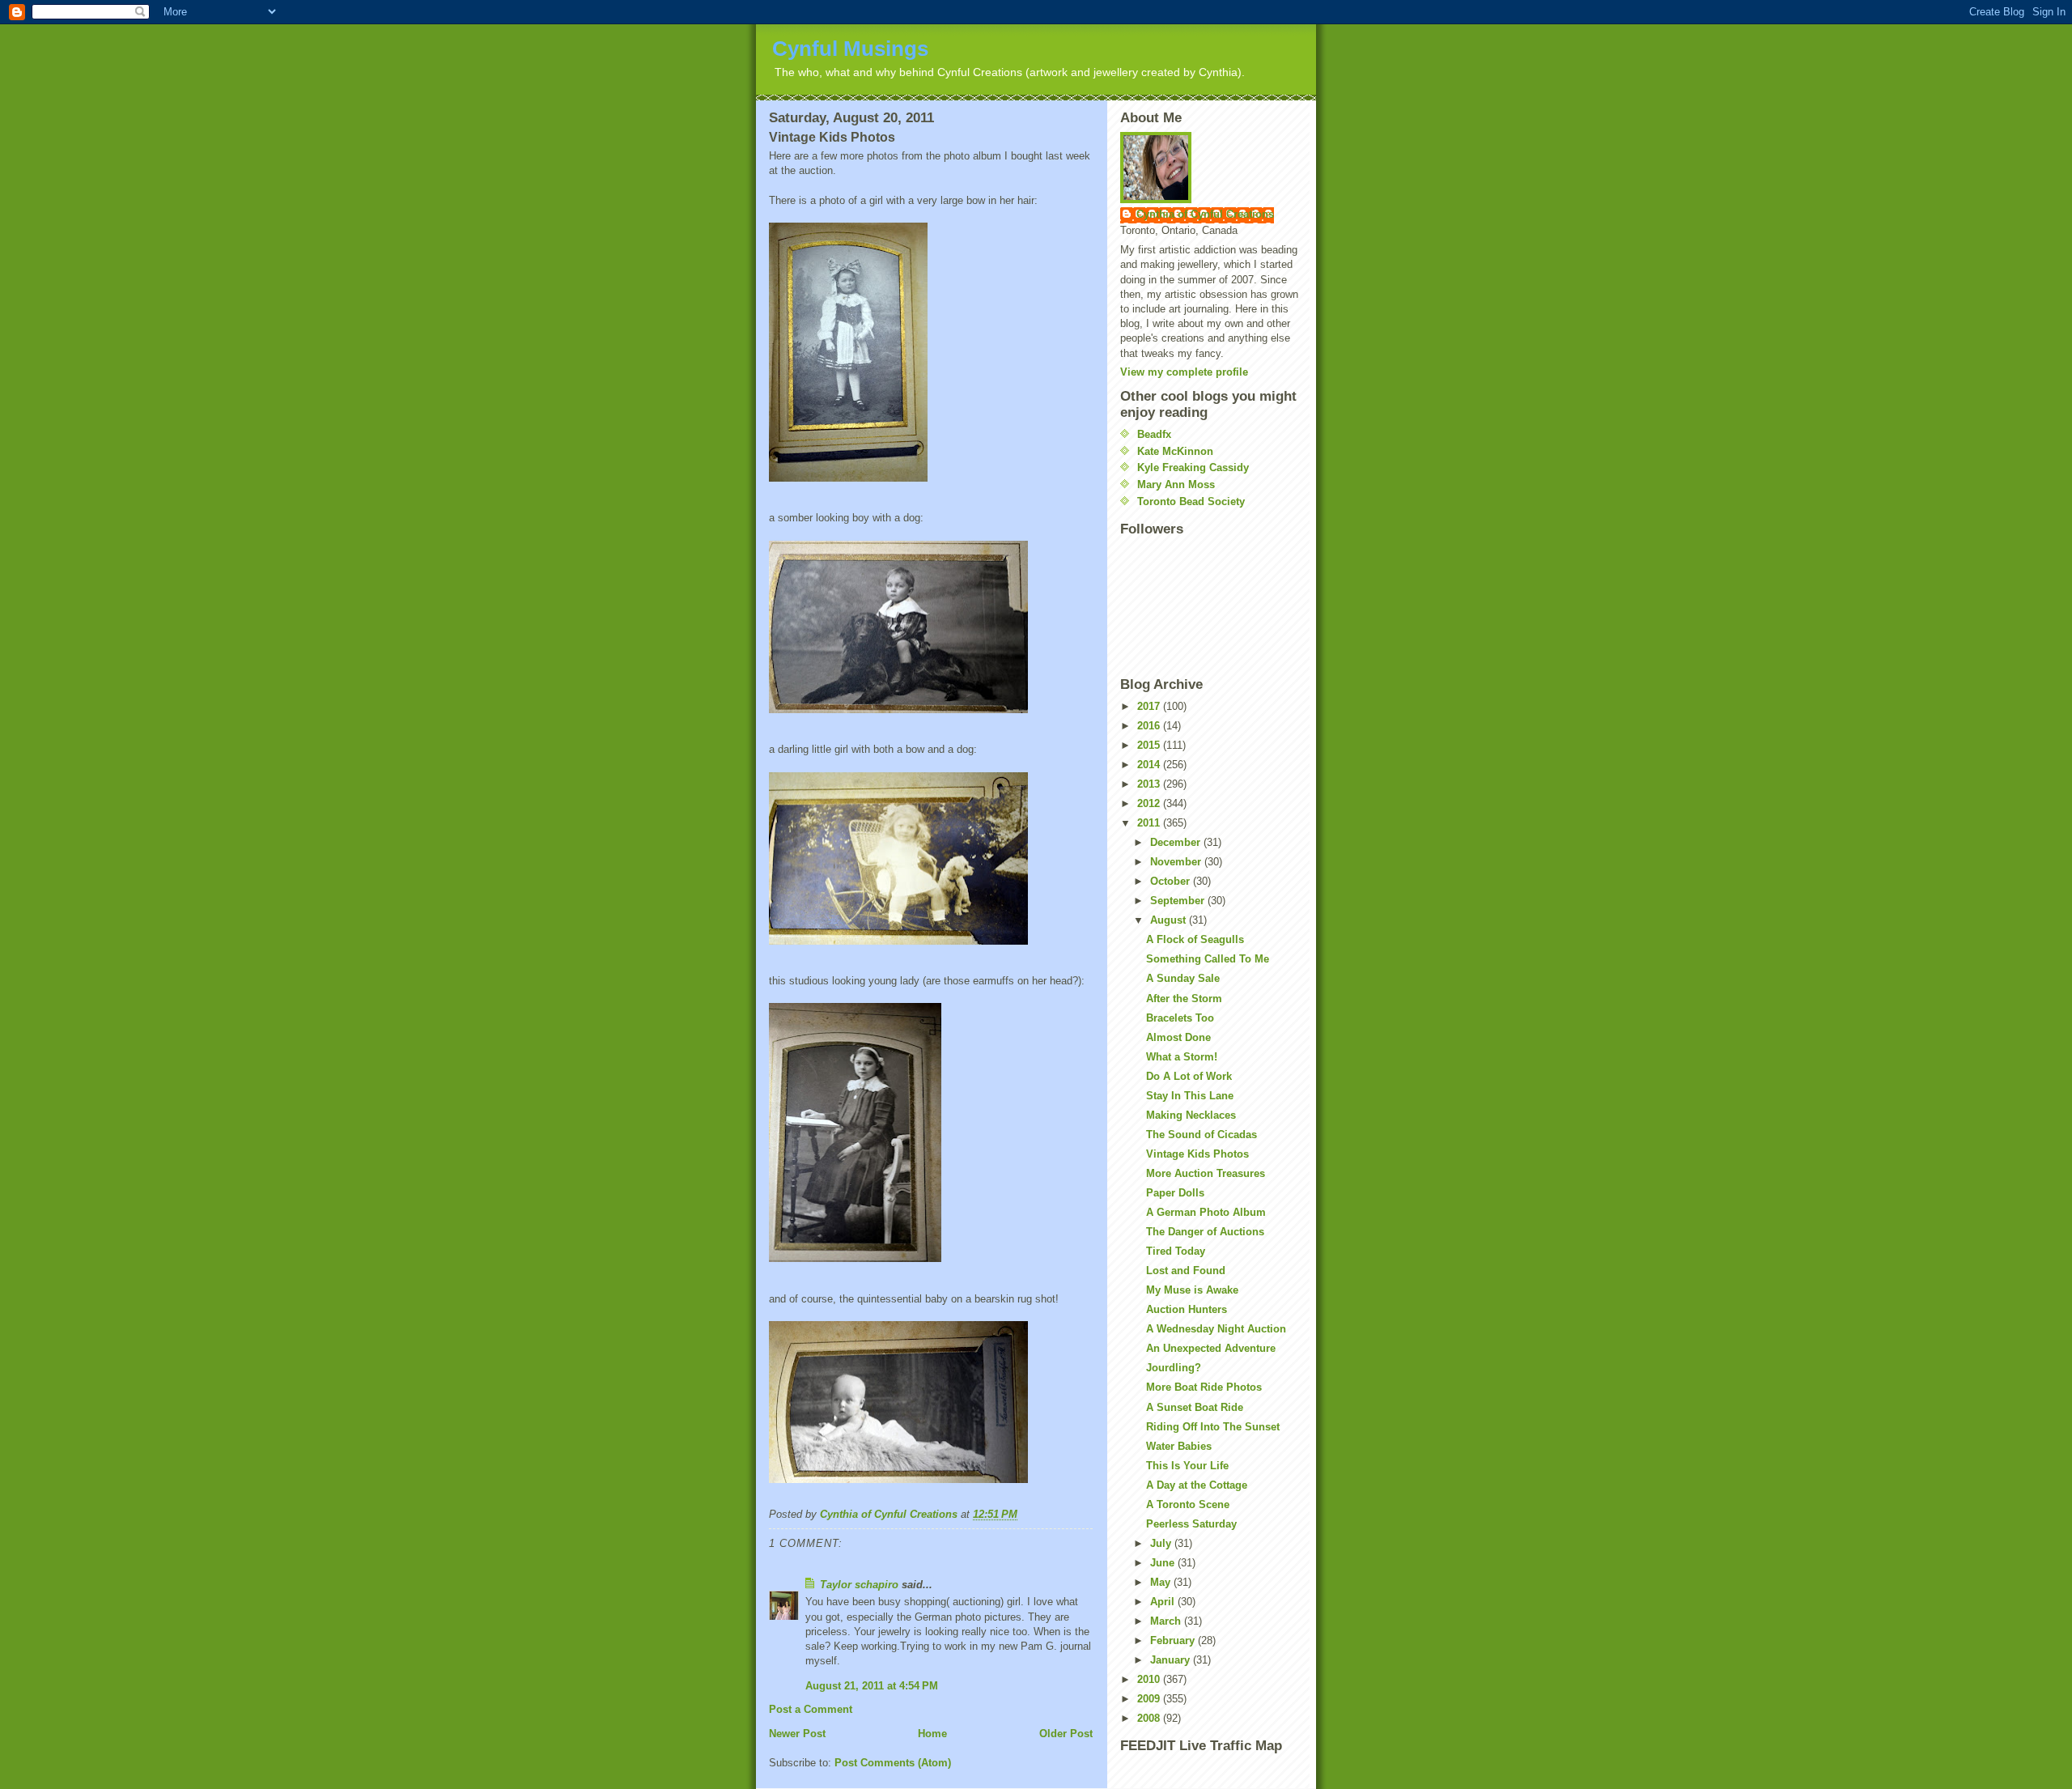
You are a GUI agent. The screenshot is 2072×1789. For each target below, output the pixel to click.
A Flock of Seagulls (1195, 939)
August (1170, 920)
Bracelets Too (1180, 1018)
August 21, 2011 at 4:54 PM (872, 1686)
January (1172, 1660)
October (1172, 881)
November (1177, 862)
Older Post (1066, 1734)
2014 (1150, 765)
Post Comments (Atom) (893, 1763)
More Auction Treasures (1206, 1173)
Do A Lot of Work (1189, 1076)
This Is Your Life (1187, 1466)
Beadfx (1154, 434)
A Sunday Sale (1183, 978)
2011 (1150, 823)
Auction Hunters (1187, 1309)
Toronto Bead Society (1191, 501)
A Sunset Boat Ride (1195, 1407)
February (1174, 1640)
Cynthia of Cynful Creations (1205, 214)
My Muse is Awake (1192, 1290)
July (1162, 1543)
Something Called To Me (1208, 959)
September (1179, 901)
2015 (1150, 745)
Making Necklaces (1191, 1115)
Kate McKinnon (1175, 451)
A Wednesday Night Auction (1216, 1329)
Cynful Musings (850, 49)
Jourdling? (1174, 1368)
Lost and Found (1186, 1271)
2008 (1150, 1718)
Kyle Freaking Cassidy (1193, 467)
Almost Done (1178, 1037)
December (1177, 842)
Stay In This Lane (1190, 1096)
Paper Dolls (1175, 1193)
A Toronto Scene (1188, 1504)
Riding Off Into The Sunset (1213, 1427)
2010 (1150, 1679)
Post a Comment (811, 1709)
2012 (1150, 803)
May (1162, 1582)
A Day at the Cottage (1197, 1485)
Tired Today (1176, 1251)
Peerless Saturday (1191, 1524)
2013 (1150, 784)
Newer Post (797, 1734)
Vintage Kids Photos (1197, 1154)
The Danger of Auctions (1205, 1232)
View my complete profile (1184, 372)
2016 (1150, 726)
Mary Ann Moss (1176, 484)
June (1164, 1563)
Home (932, 1734)
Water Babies (1179, 1446)
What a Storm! (1182, 1057)
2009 (1150, 1699)
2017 (1150, 706)
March (1167, 1621)
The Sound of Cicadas (1202, 1135)
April (1164, 1602)
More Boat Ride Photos (1204, 1387)
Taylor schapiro (859, 1585)
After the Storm (1184, 999)
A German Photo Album (1206, 1212)
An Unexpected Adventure (1211, 1348)
